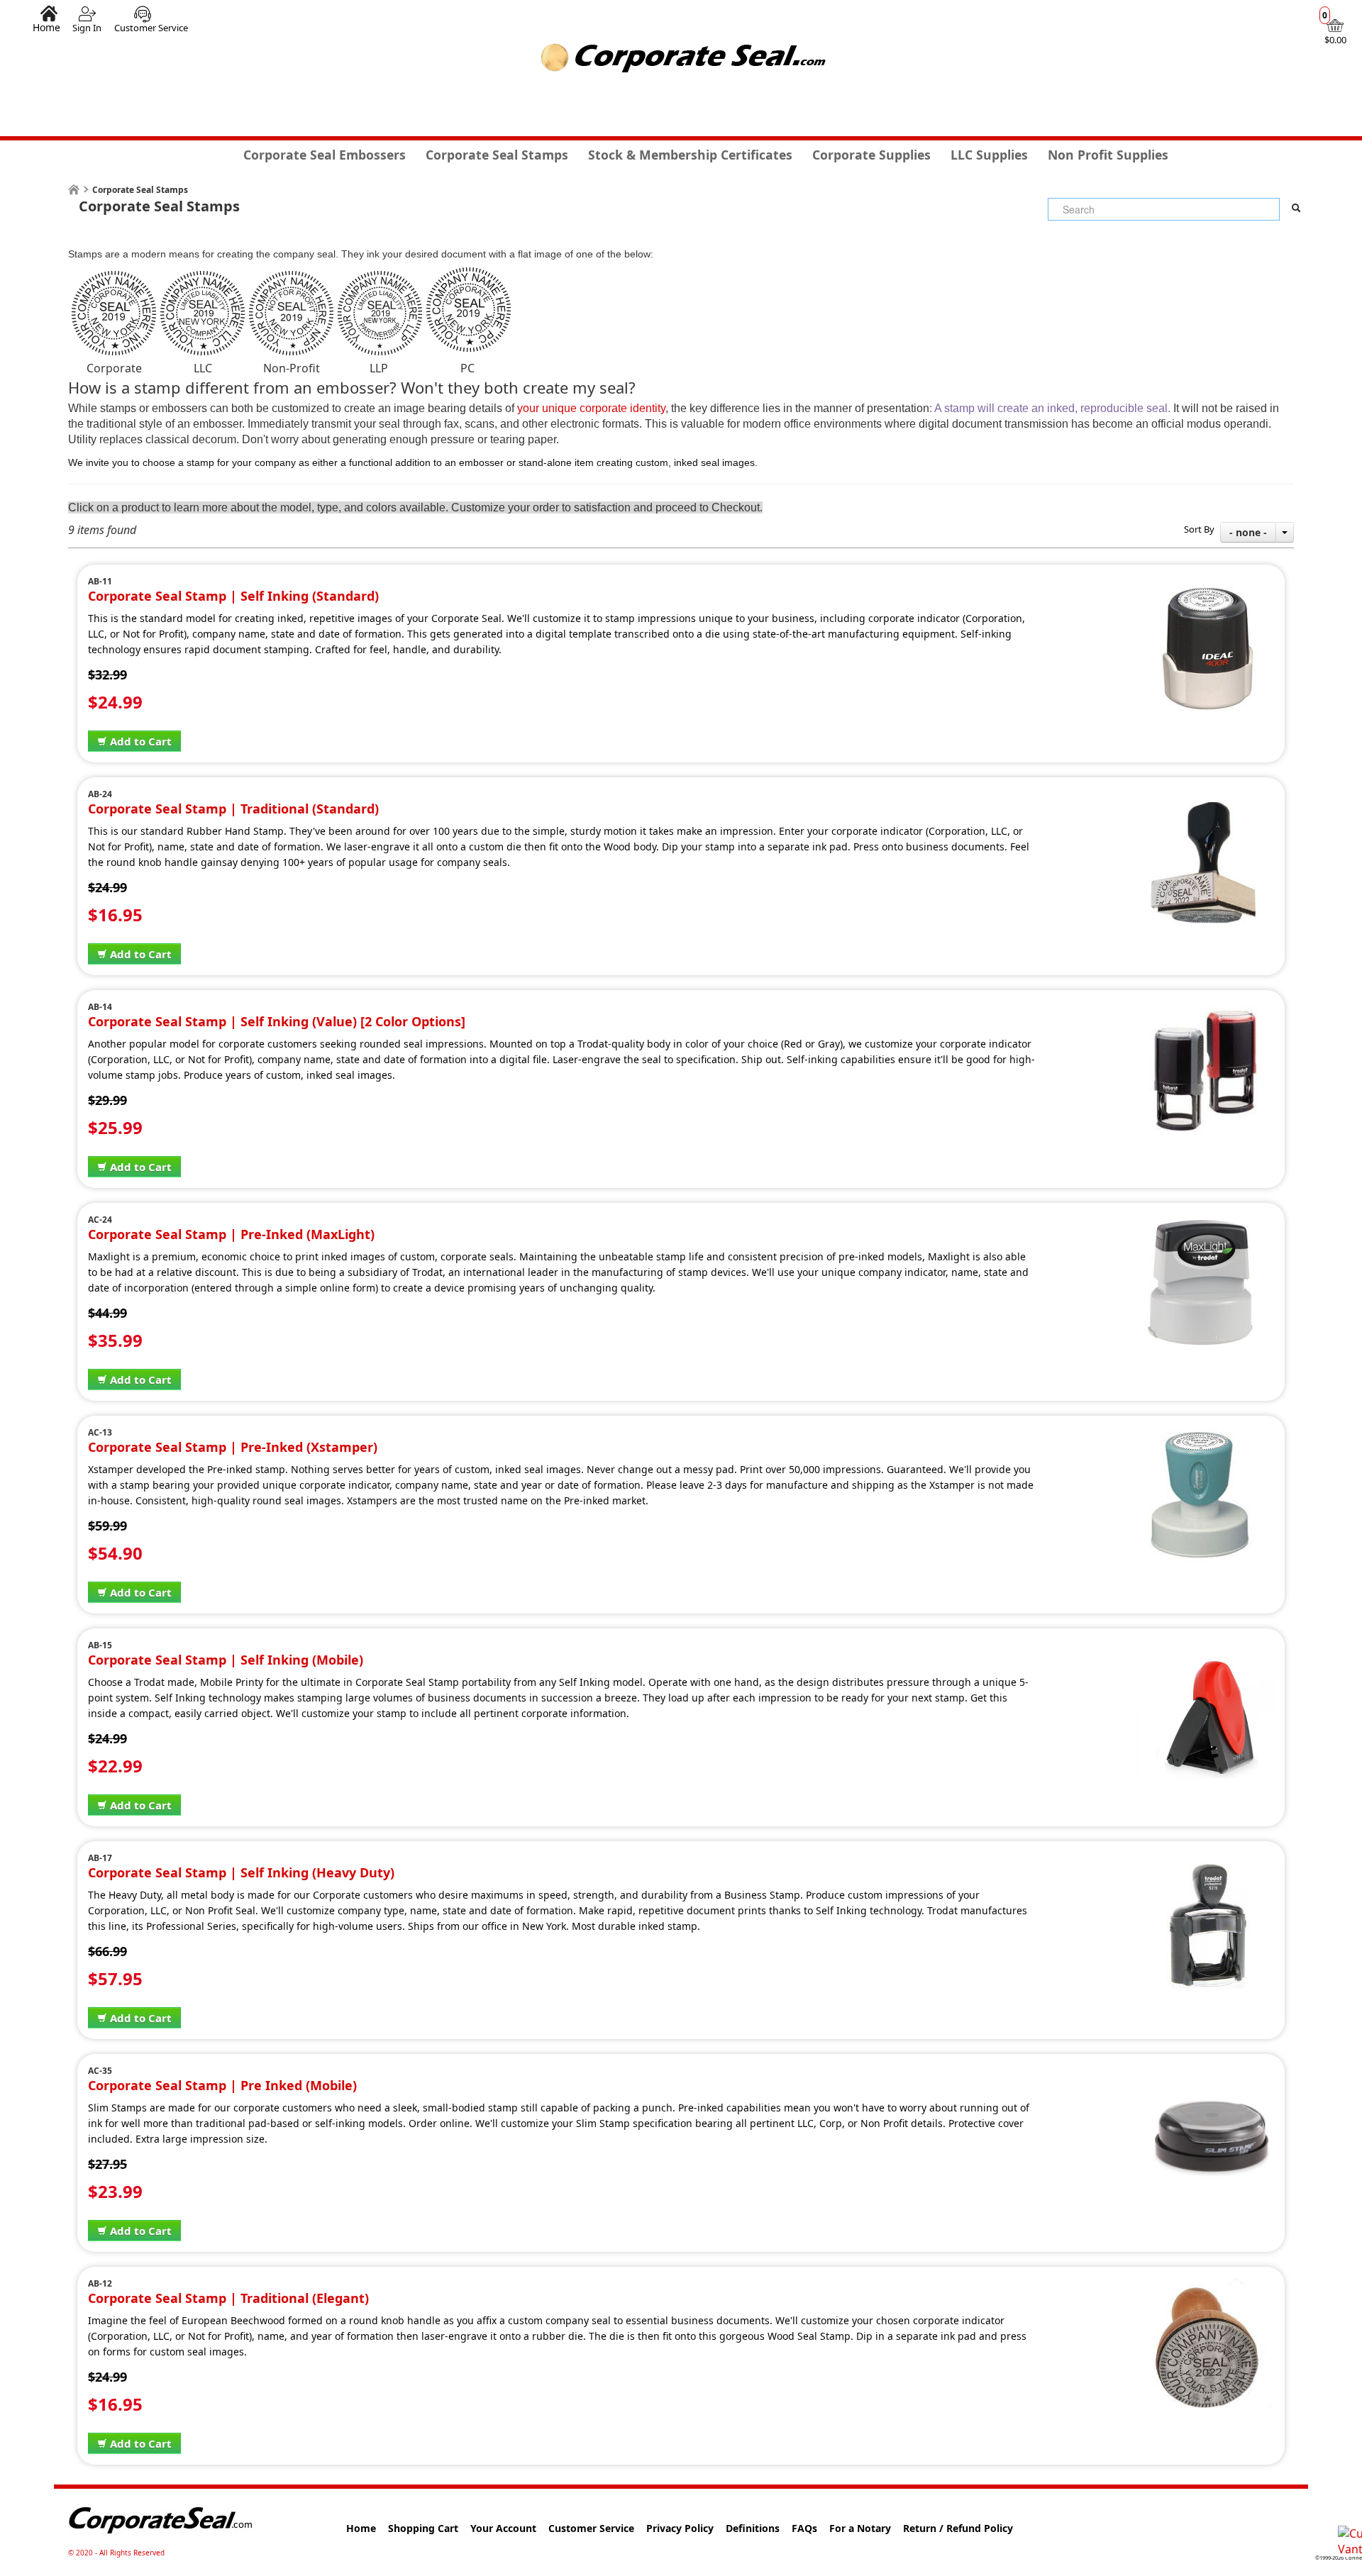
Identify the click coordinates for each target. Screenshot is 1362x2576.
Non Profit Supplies (1108, 155)
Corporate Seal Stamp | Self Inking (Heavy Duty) (241, 1872)
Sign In (87, 28)
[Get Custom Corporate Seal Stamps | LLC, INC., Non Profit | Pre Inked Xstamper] (1203, 1434)
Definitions (753, 2528)
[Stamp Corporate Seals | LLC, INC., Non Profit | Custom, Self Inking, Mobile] (1203, 1647)
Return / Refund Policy (958, 2528)
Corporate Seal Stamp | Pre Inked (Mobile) (222, 2085)
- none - (1248, 532)
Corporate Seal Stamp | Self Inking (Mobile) (226, 1660)
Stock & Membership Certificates (690, 155)
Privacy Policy (680, 2528)
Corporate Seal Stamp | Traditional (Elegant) (228, 2298)
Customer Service (151, 28)
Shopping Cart (423, 2528)
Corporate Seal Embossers (325, 155)
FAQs (804, 2528)
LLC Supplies (989, 155)
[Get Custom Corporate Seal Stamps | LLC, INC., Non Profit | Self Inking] (1203, 1009)
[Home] (74, 190)
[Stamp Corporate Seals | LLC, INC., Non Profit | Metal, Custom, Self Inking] (1203, 1860)
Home (46, 27)
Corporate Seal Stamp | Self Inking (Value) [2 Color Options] (277, 1021)
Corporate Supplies (871, 155)
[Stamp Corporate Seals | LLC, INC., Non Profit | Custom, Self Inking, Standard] (1203, 583)
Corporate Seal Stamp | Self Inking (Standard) (233, 596)
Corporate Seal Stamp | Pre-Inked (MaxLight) (231, 1234)
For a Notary (860, 2528)
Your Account (503, 2528)
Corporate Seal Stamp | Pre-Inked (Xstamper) (233, 1447)
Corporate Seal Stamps (497, 155)
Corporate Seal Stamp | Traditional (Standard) (233, 809)
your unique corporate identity (591, 408)
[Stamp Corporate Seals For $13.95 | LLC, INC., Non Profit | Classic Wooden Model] (1203, 2285)
